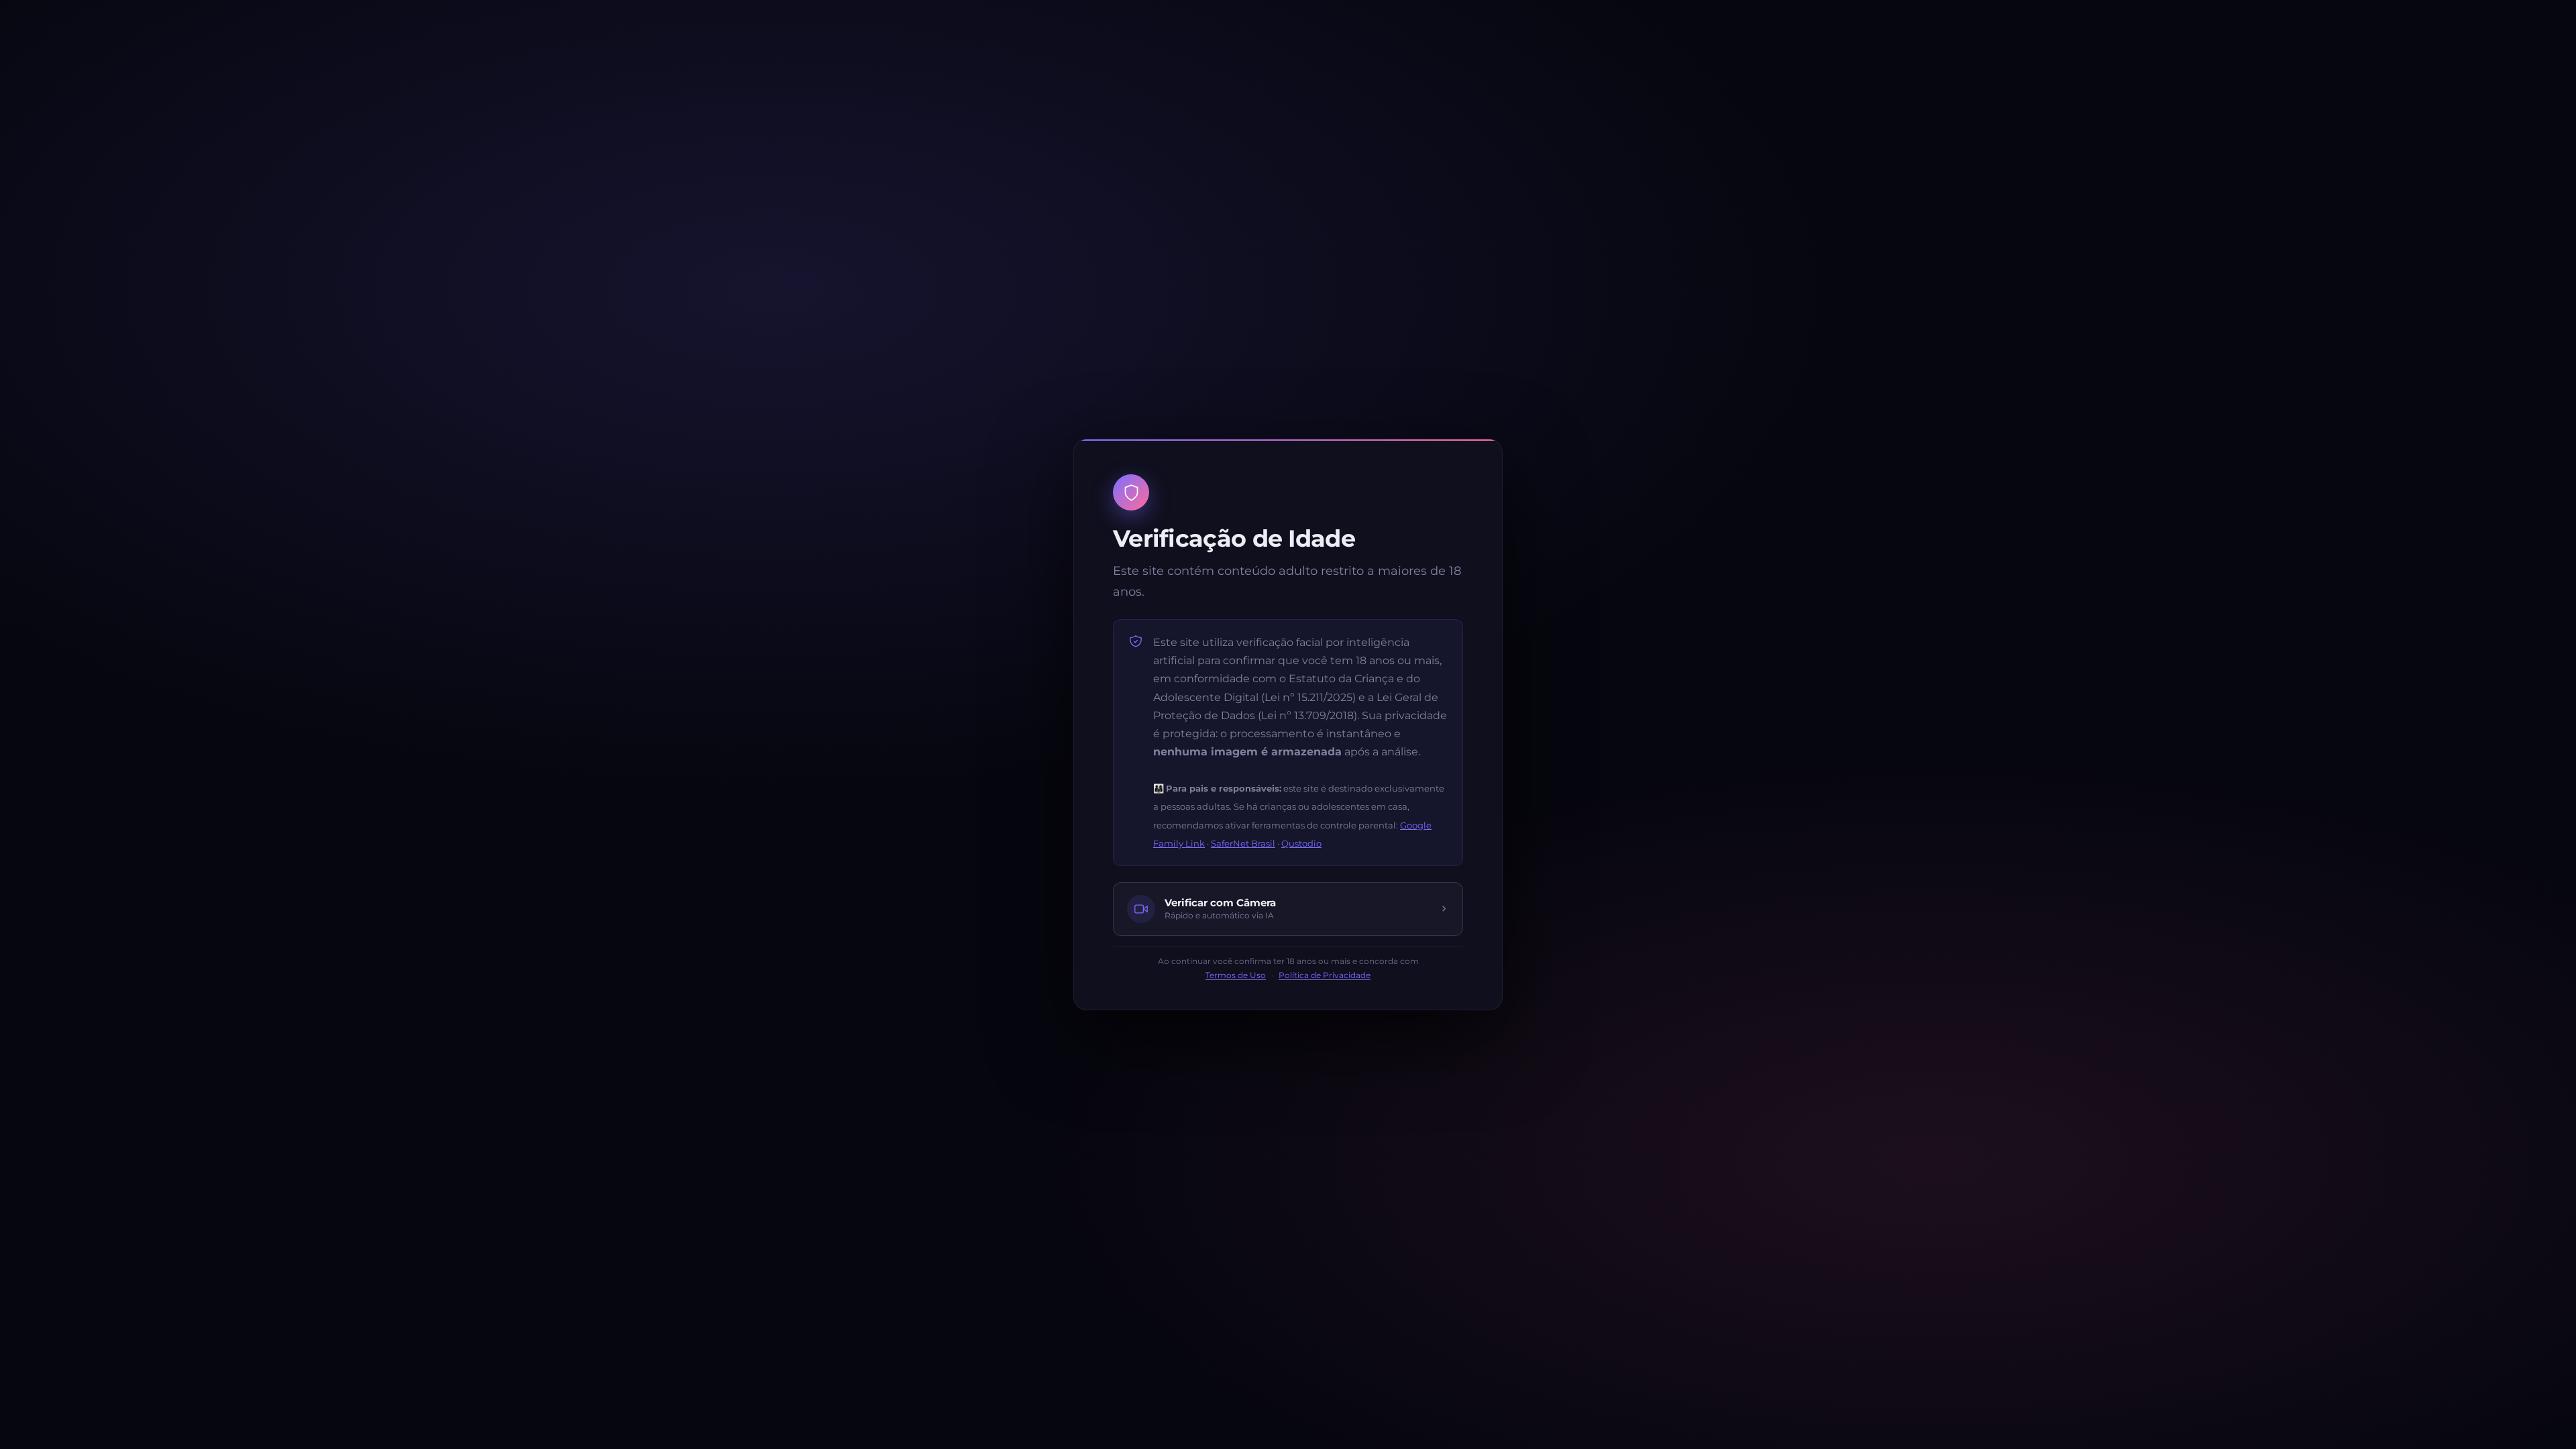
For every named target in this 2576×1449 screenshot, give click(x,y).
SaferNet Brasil (1243, 843)
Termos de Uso (1236, 975)
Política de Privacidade (1325, 975)
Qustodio (1301, 843)
